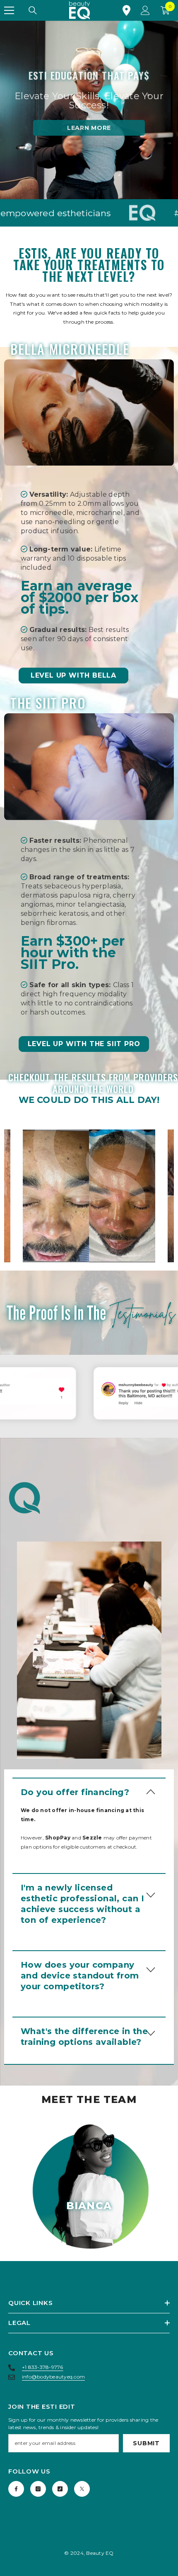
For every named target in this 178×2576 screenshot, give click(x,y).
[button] (89, 1792)
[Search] (33, 10)
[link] (89, 1196)
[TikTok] (60, 2489)
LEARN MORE (89, 128)
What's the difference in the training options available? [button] (84, 2037)
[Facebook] (16, 2489)
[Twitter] (82, 2489)
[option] (89, 1196)
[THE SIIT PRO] (89, 767)
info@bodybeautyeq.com (53, 2377)
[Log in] (145, 10)
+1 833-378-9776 (43, 2367)
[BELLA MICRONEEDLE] (89, 412)
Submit (146, 2443)
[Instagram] (38, 2489)
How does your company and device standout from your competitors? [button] (80, 1976)
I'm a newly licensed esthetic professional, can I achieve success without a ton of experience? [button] (82, 1904)
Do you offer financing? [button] (75, 1792)
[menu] (9, 10)
